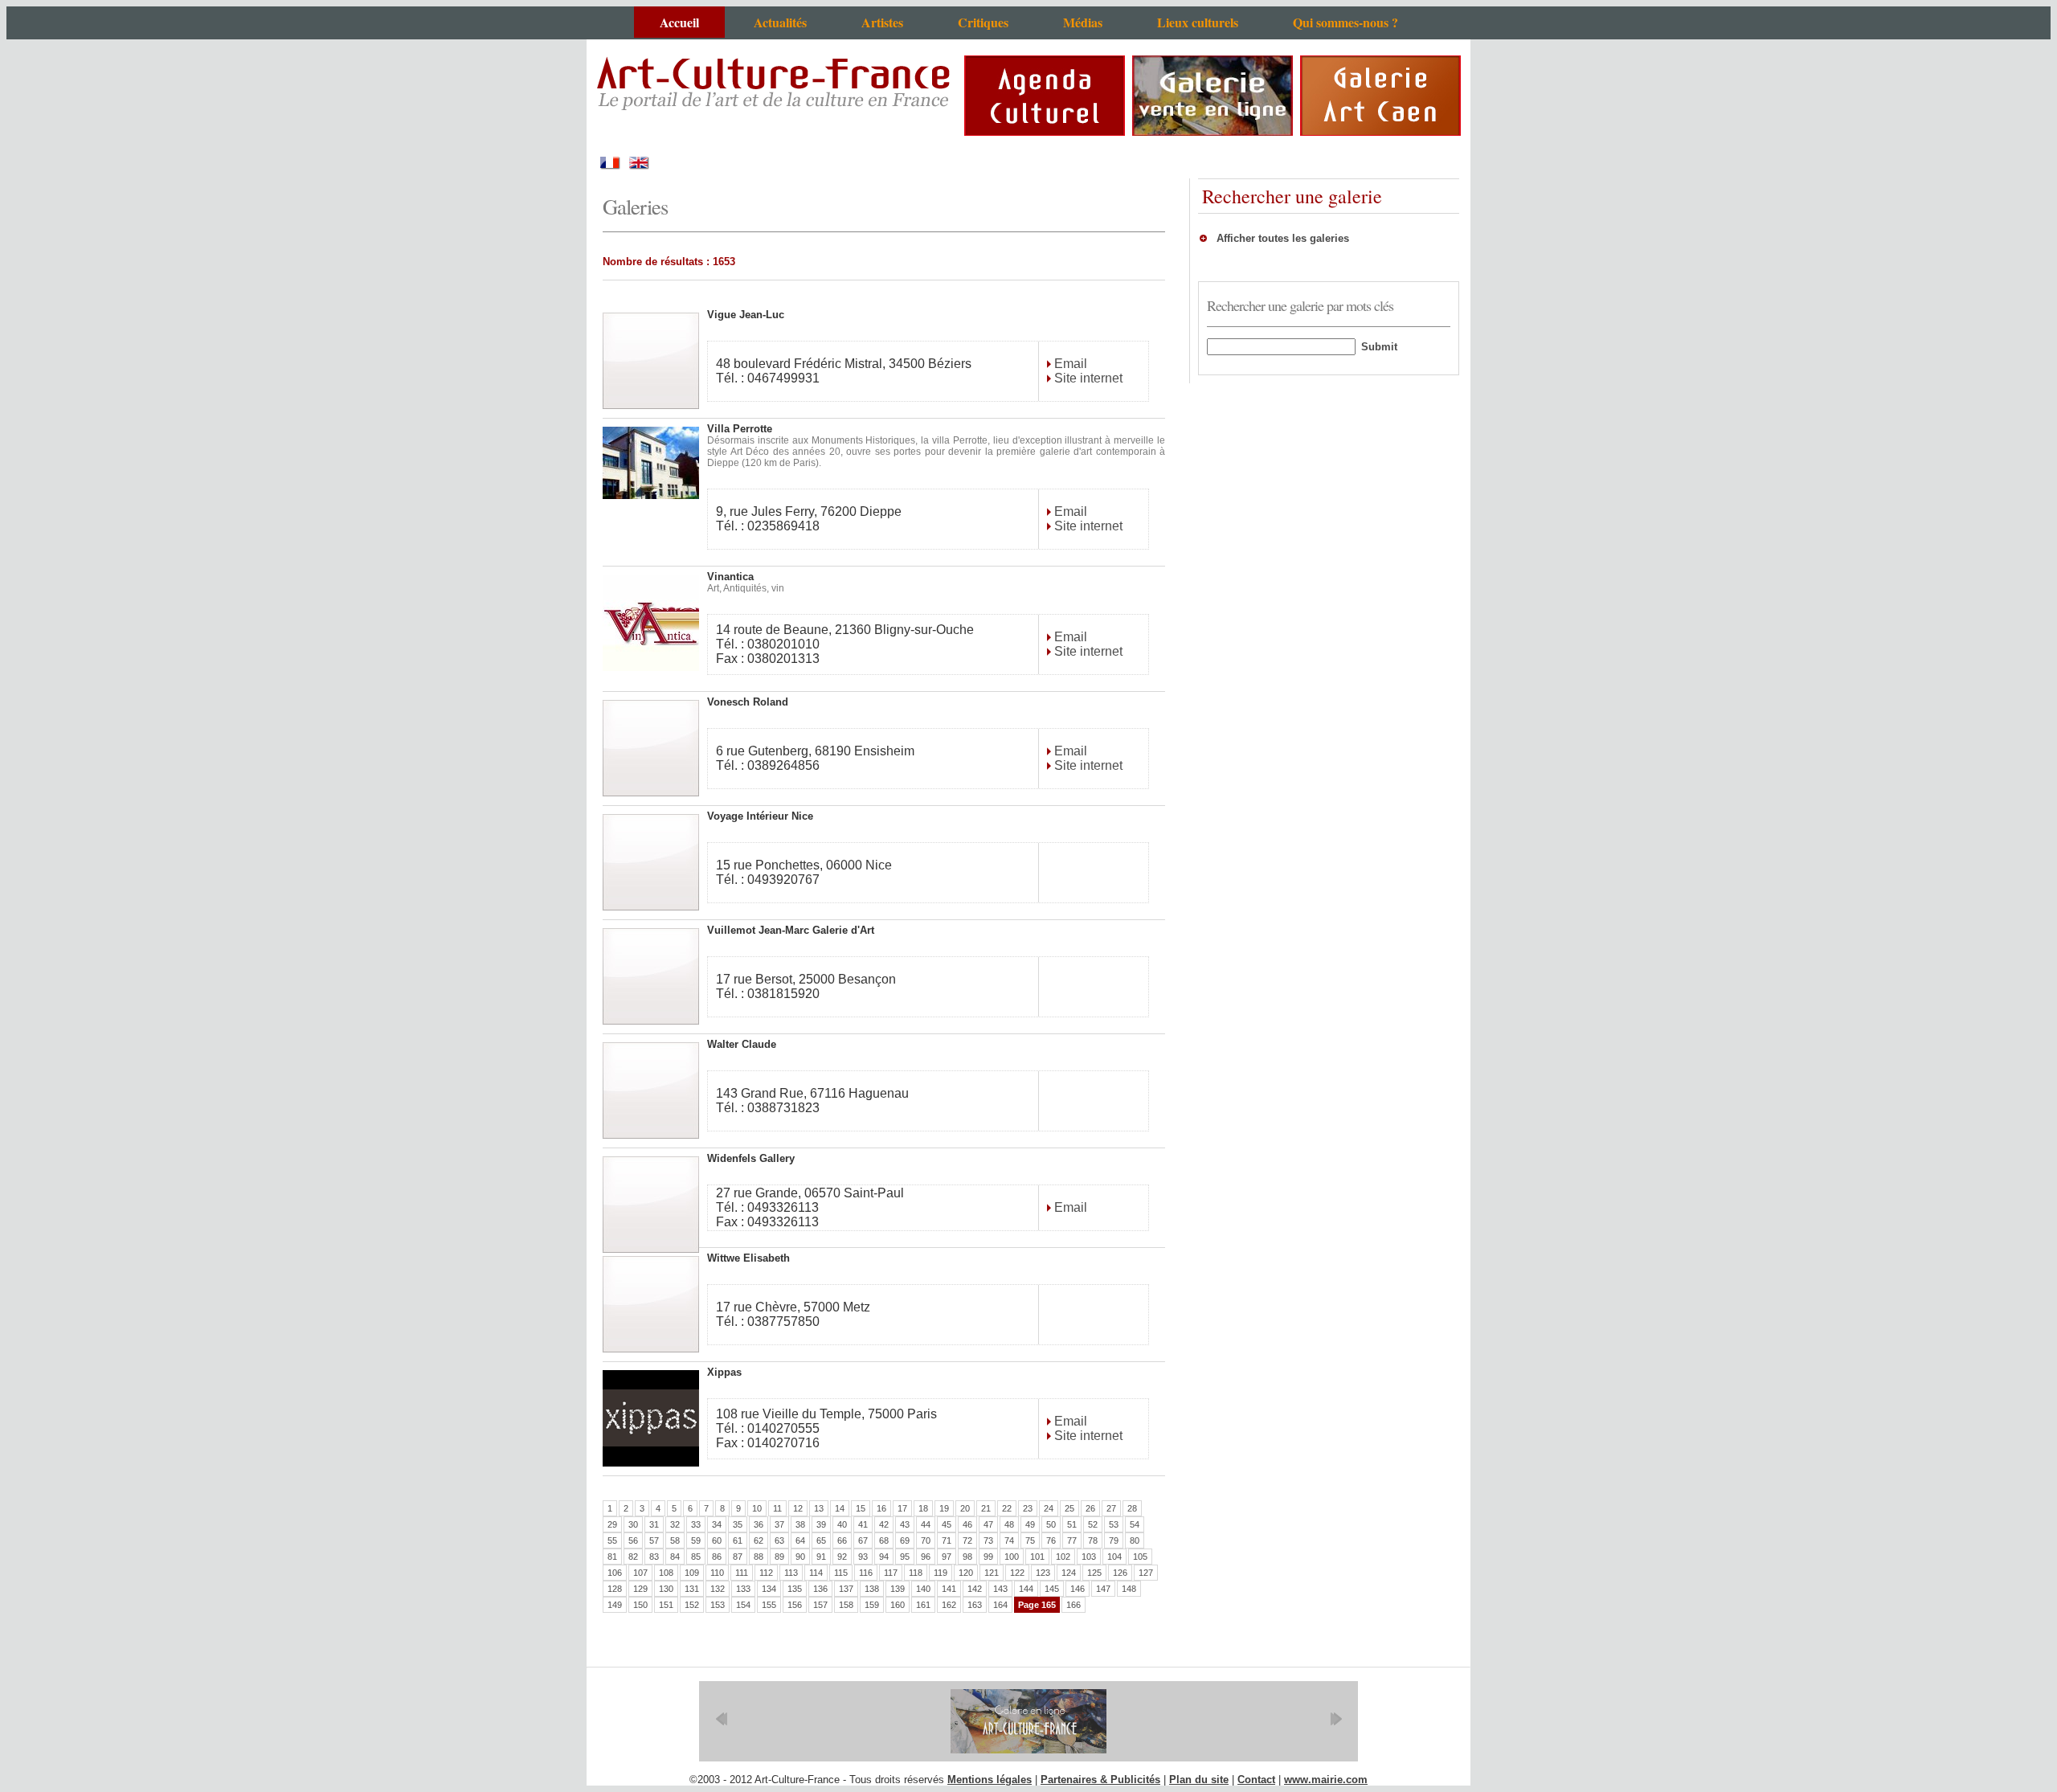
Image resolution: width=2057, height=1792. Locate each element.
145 (1052, 1589)
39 (821, 1524)
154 (743, 1605)
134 (769, 1589)
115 (841, 1573)
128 (615, 1589)
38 (800, 1524)
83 (654, 1557)
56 (633, 1540)
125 (1094, 1573)
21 (986, 1508)
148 (1129, 1589)
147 (1103, 1589)
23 (1028, 1508)
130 (666, 1589)
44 (926, 1524)
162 (949, 1605)
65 (821, 1540)
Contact (1256, 1780)
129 (640, 1589)
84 (675, 1557)
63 (779, 1540)
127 (1146, 1573)
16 (881, 1508)
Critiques (983, 22)
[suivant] (1336, 1719)
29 (612, 1524)
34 (717, 1524)
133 (743, 1589)
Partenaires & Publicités (1100, 1780)
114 (816, 1573)
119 (941, 1573)
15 (861, 1508)
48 (1009, 1524)
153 (718, 1605)
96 (926, 1557)
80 (1135, 1540)
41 (863, 1524)
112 (766, 1573)
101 (1037, 1557)
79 (1114, 1540)
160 (898, 1605)
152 (692, 1605)
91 (821, 1557)
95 (905, 1557)
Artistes (882, 22)
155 (769, 1605)
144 (1026, 1589)
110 (717, 1573)
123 (1043, 1573)
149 (615, 1605)
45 (947, 1524)
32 (675, 1524)
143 (1000, 1589)
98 (967, 1557)
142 (975, 1589)
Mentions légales (990, 1780)
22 (1007, 1508)
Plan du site (1199, 1780)
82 (633, 1557)
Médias (1083, 22)
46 (967, 1524)
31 (654, 1524)
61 (738, 1540)
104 (1114, 1557)
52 (1093, 1524)
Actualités (780, 22)
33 (696, 1524)
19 (944, 1508)
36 (759, 1524)
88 (759, 1557)
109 (692, 1573)
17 (902, 1508)
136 (820, 1589)
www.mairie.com (1326, 1780)
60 (717, 1540)
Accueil (679, 22)
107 (640, 1573)
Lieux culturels (1198, 22)
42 (884, 1524)
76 (1051, 1540)
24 (1049, 1508)
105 (1140, 1557)
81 (612, 1557)
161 (923, 1605)
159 (872, 1605)
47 (988, 1524)
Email (1069, 364)
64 (800, 1540)
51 (1072, 1524)
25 (1069, 1508)
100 (1012, 1557)
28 (1132, 1508)
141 (949, 1589)
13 (819, 1508)
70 (926, 1540)
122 (1017, 1573)
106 (615, 1573)
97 (947, 1557)
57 (654, 1540)
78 (1093, 1540)
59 (696, 1540)
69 (905, 1540)
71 (947, 1540)
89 (779, 1557)
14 (840, 1508)
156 (795, 1605)
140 (923, 1589)
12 (798, 1508)
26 (1090, 1508)
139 (898, 1589)
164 (1000, 1605)
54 (1135, 1524)
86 (717, 1557)
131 (692, 1589)
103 (1089, 1557)
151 (666, 1605)
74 (1009, 1540)
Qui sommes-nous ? (1345, 22)
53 (1114, 1524)
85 (696, 1557)
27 (1111, 1508)
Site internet (1087, 378)
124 (1069, 1573)
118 (916, 1573)
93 (863, 1557)
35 (738, 1524)
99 (988, 1557)
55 (612, 1540)
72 (967, 1540)
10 (757, 1508)
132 (718, 1589)
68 (884, 1540)
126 (1120, 1573)
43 (905, 1524)
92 (842, 1557)
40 (842, 1524)
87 (738, 1557)
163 (975, 1605)
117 (891, 1573)
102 (1063, 1557)
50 (1051, 1524)
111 (742, 1573)
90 (800, 1557)
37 (779, 1524)
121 (992, 1573)
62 (759, 1540)
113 (791, 1573)
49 (1030, 1524)
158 (846, 1605)
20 (965, 1508)
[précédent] (721, 1719)
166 (1073, 1605)
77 (1072, 1540)
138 (872, 1589)
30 (633, 1524)
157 (820, 1605)
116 (866, 1573)
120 (966, 1573)
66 (842, 1540)
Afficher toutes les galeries (1283, 238)
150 (640, 1605)
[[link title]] (1028, 1721)
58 (675, 1540)
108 (666, 1573)
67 (863, 1540)
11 (777, 1508)
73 (988, 1540)
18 (923, 1508)
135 (795, 1589)
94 (884, 1557)
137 (846, 1589)
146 (1078, 1589)
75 (1030, 1540)
